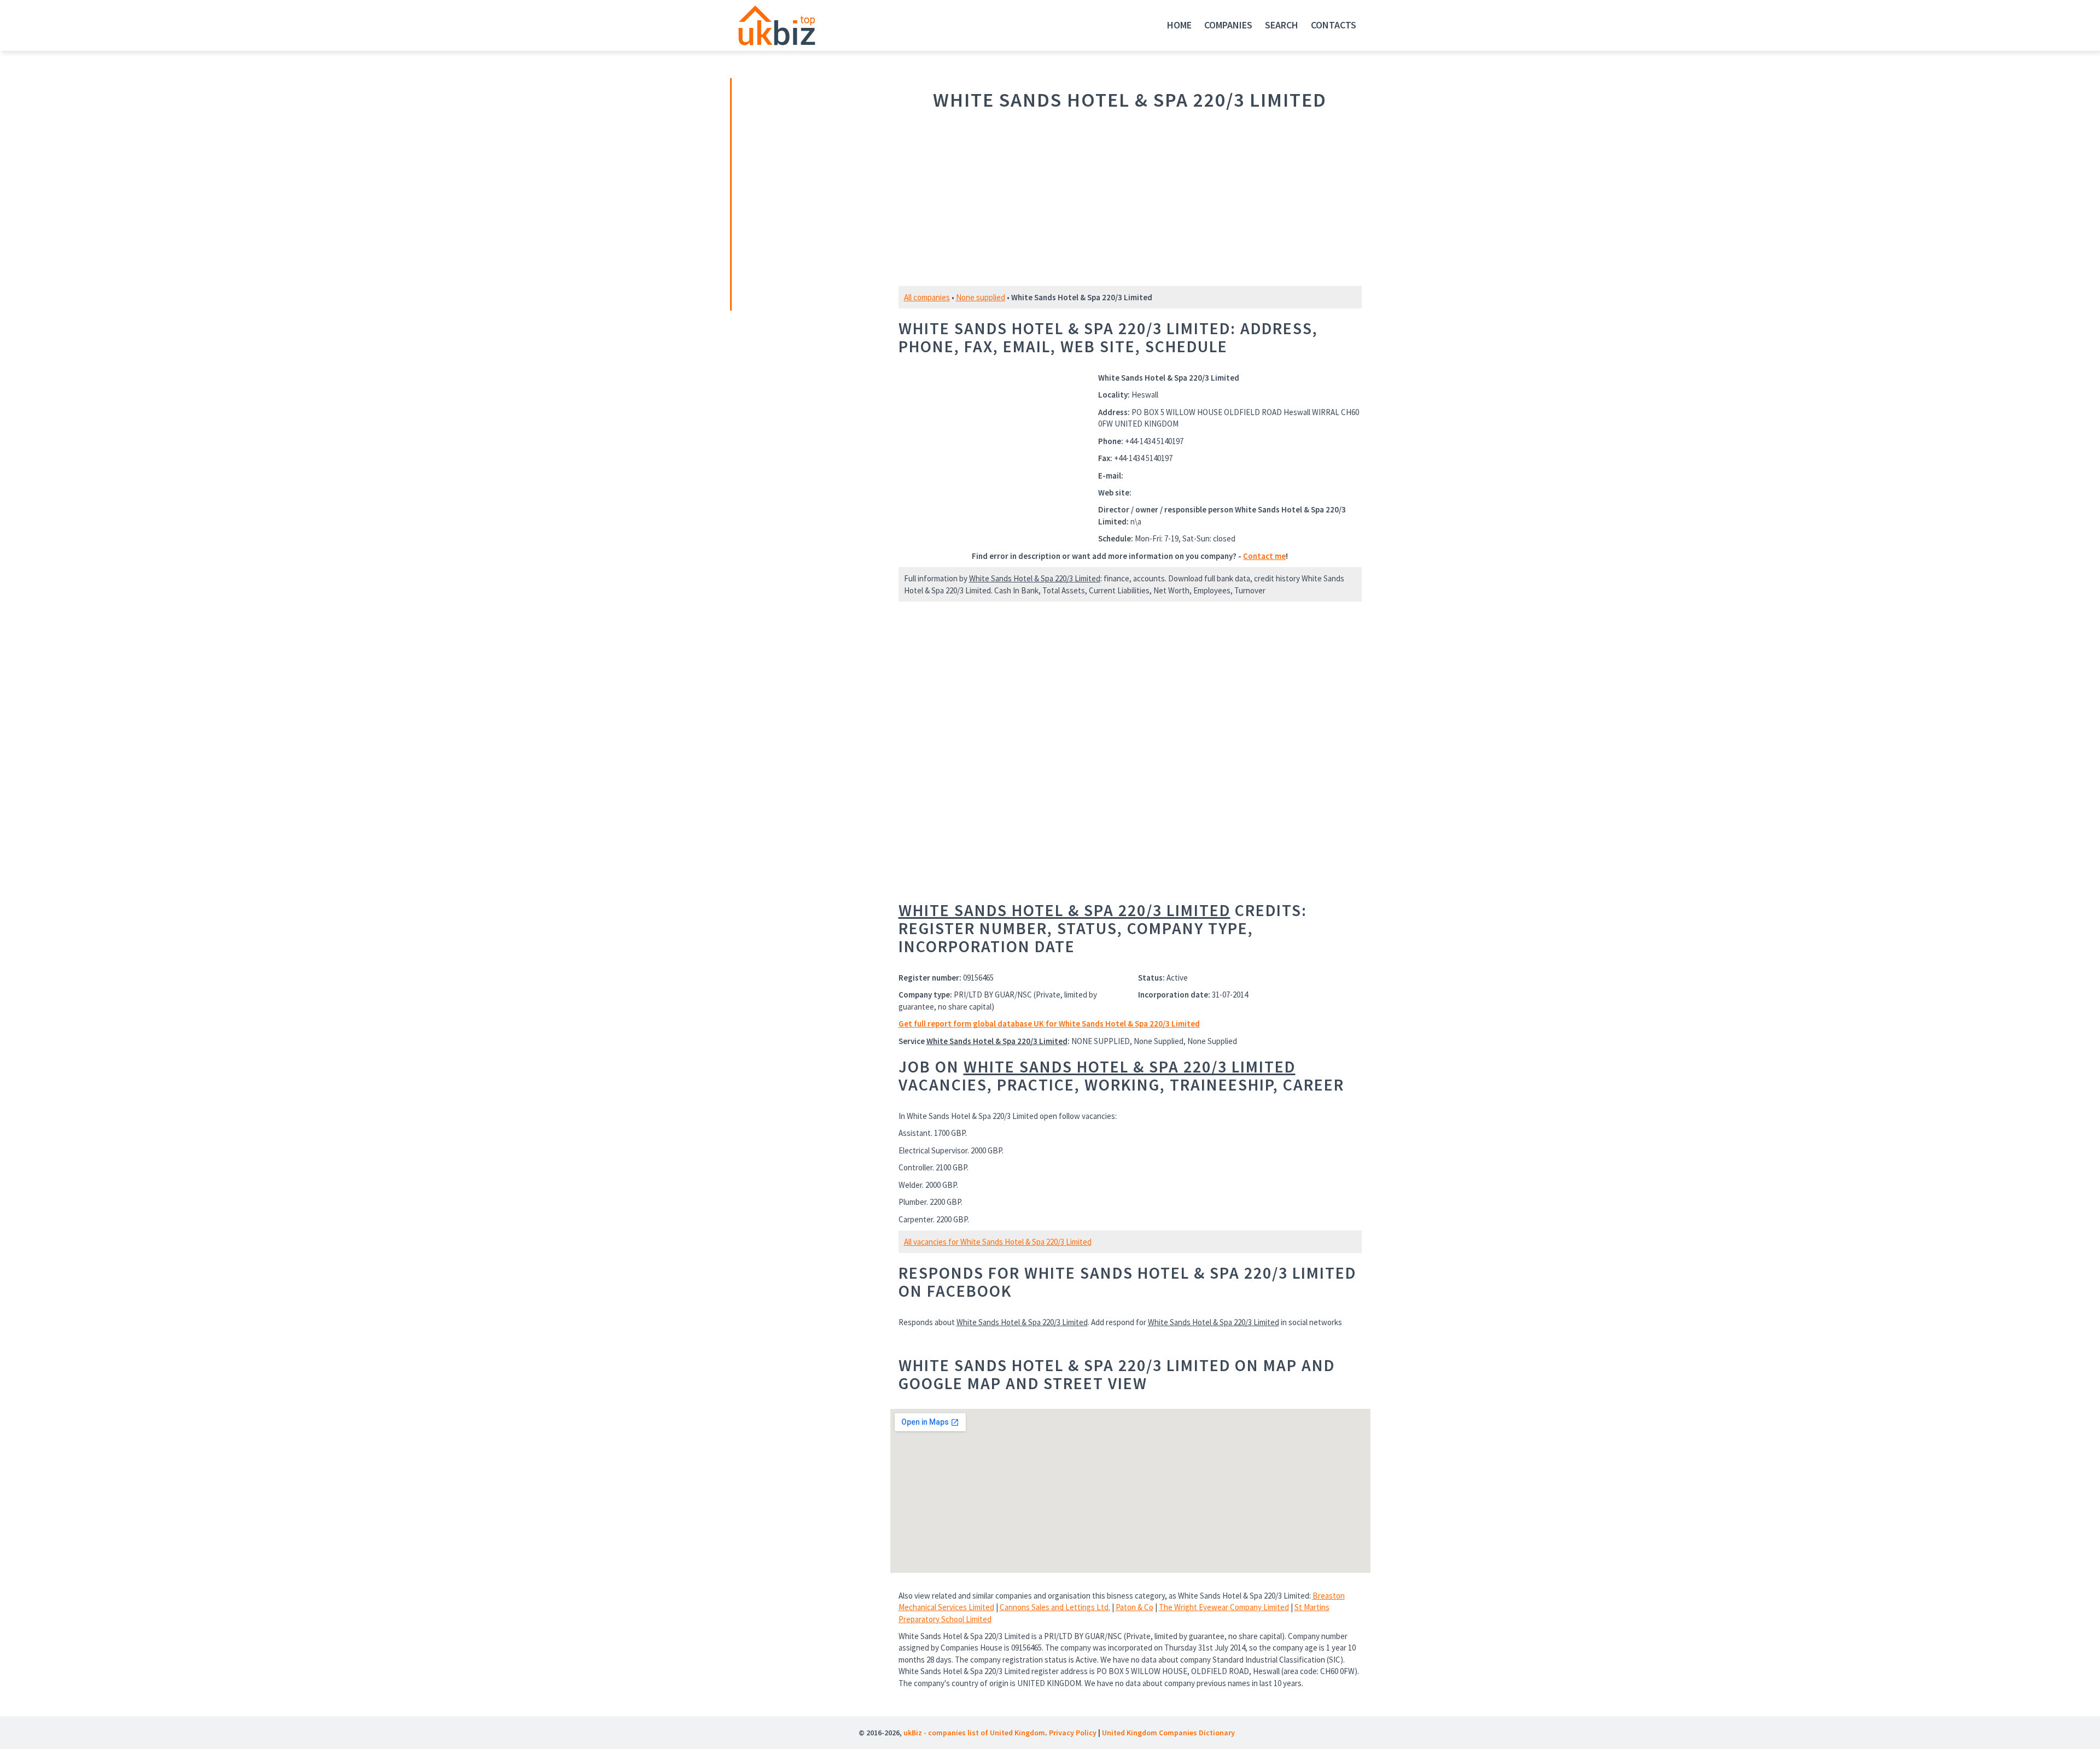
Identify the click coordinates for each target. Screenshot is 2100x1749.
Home (1179, 25)
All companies (927, 297)
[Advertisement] (808, 193)
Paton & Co (1134, 1607)
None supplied (981, 297)
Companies (1228, 25)
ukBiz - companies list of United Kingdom (974, 1733)
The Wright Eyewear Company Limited (1224, 1607)
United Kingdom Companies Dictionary (1168, 1733)
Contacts (1334, 25)
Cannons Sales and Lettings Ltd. (1055, 1607)
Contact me (1264, 556)
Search (1282, 25)
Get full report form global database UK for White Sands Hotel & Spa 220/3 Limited (1049, 1024)
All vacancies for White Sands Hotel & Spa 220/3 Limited (998, 1242)
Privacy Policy (1073, 1733)
